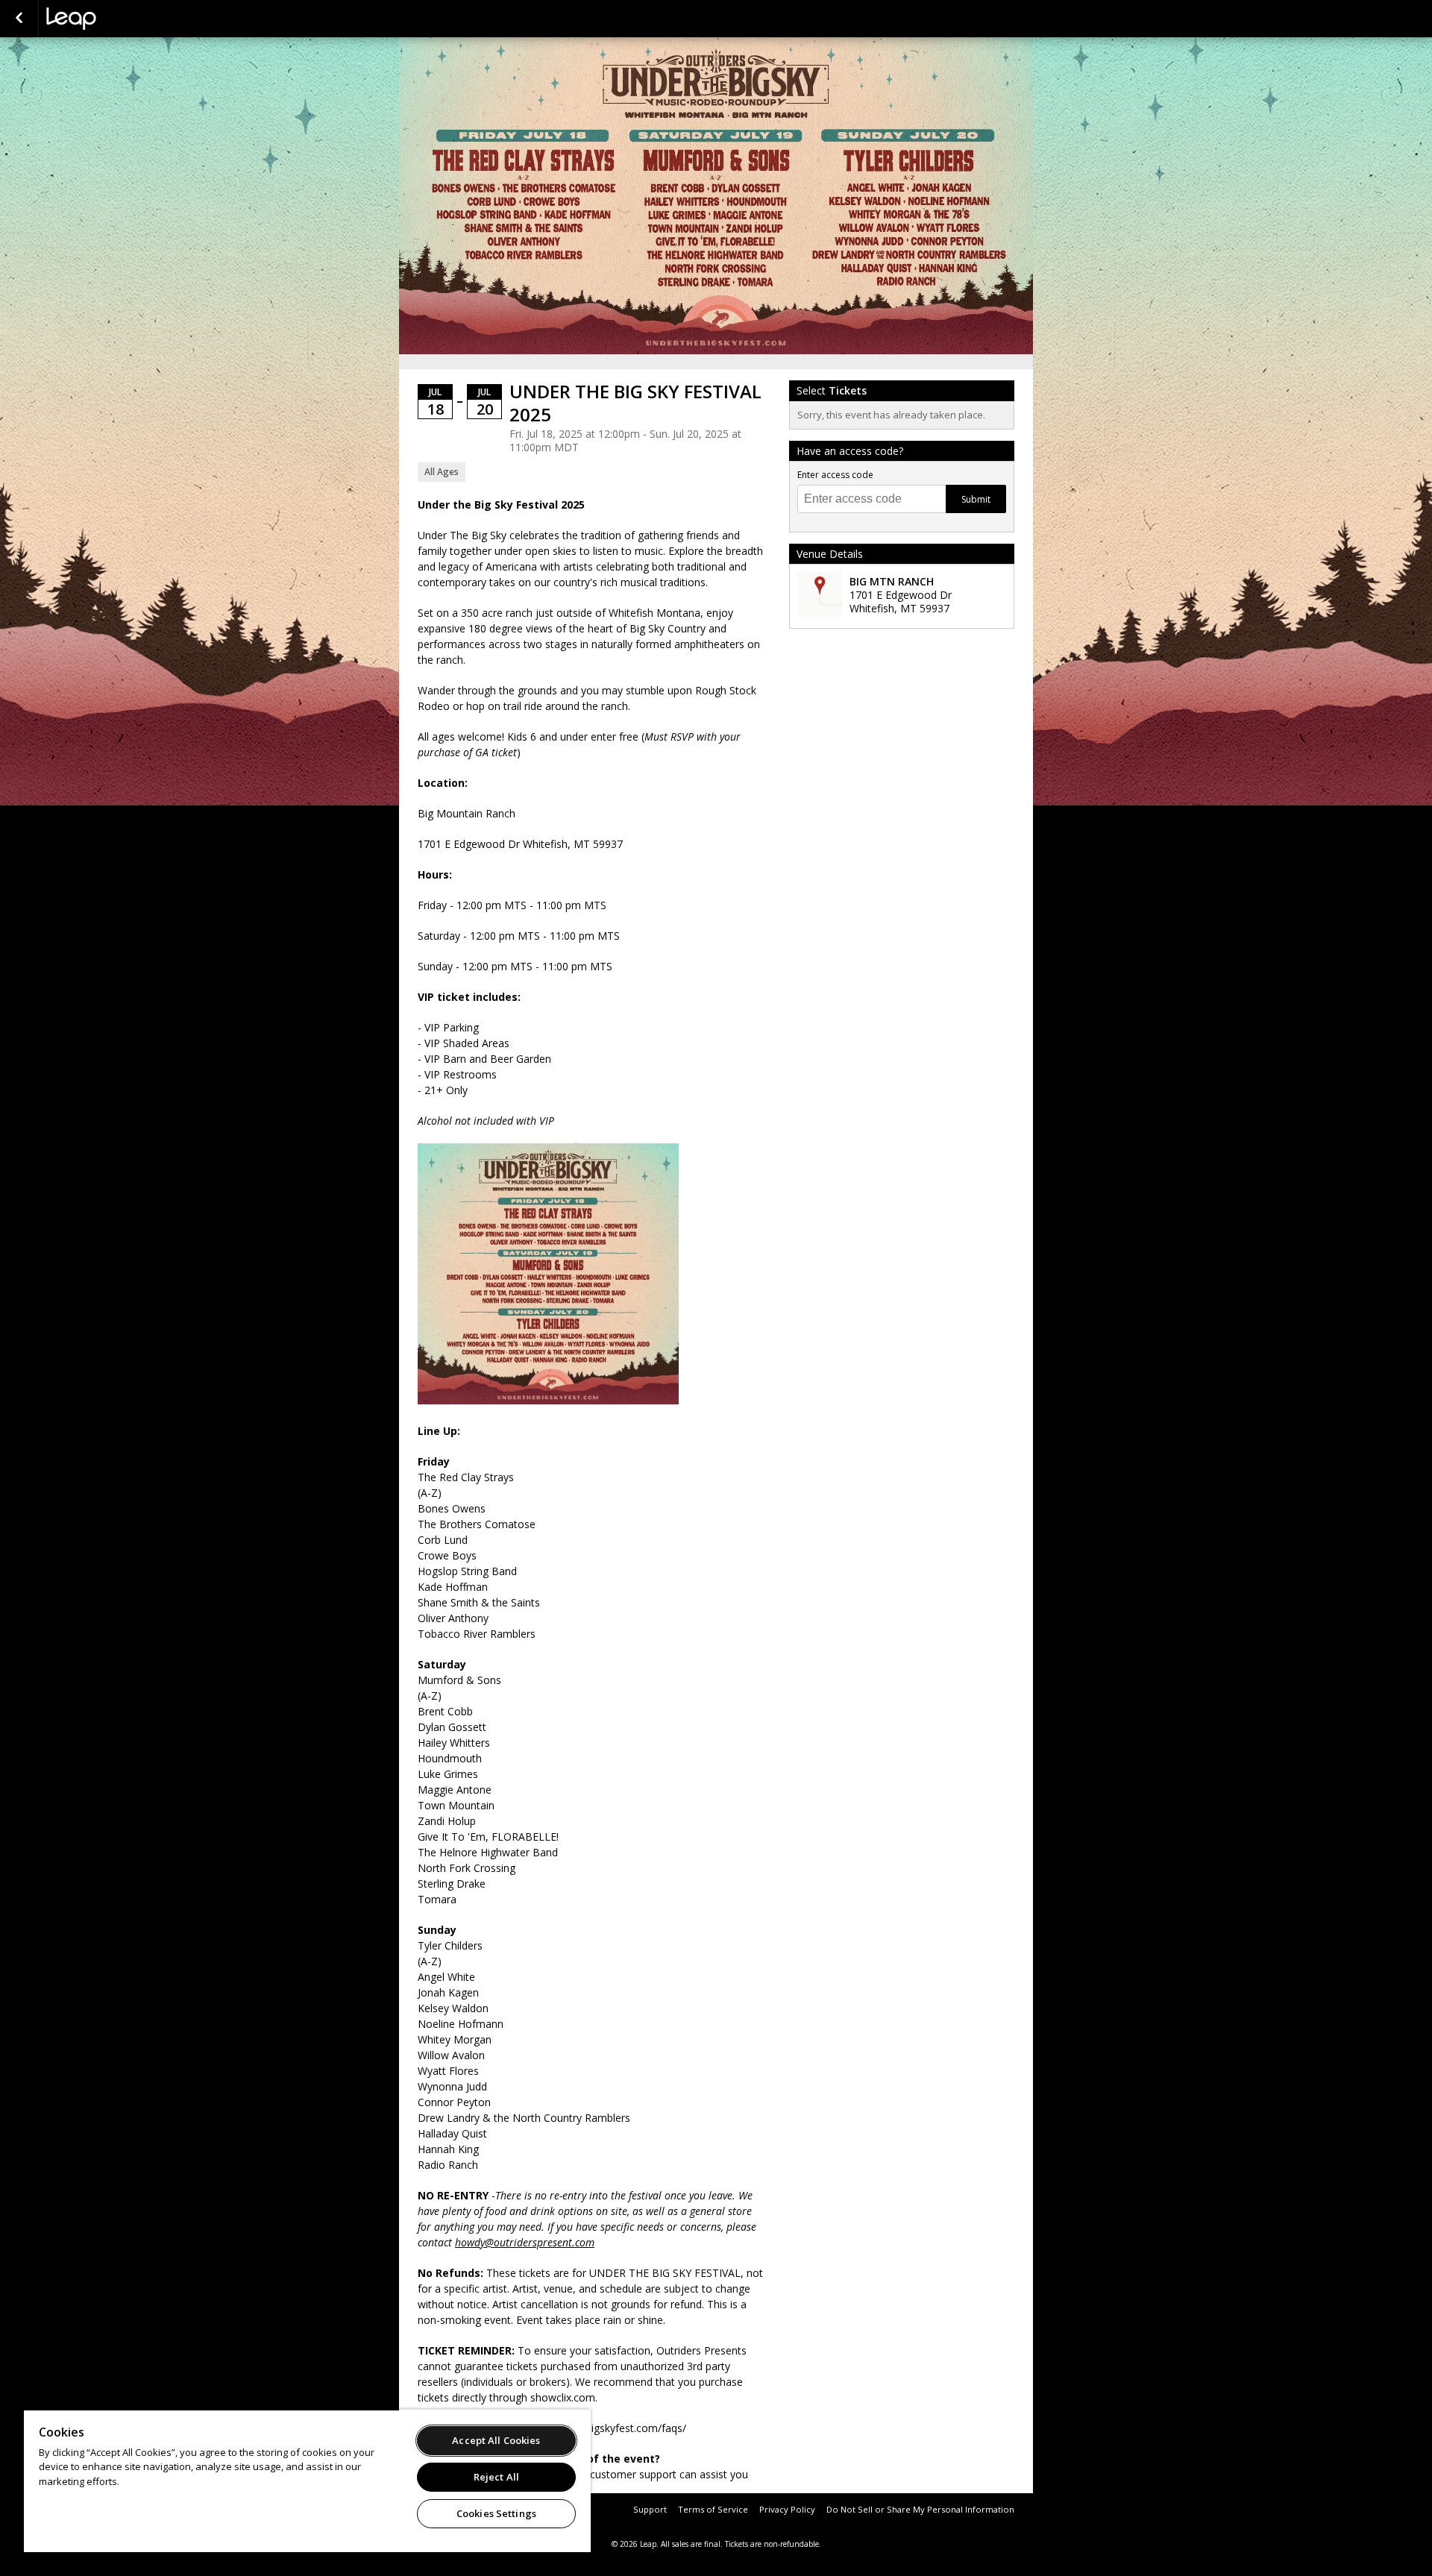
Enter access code (835, 475)
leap (121, 19)
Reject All (496, 2477)
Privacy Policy (787, 2509)
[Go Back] (19, 19)
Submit (976, 499)
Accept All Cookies (496, 2440)
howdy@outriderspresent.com (525, 2242)
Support (650, 2509)
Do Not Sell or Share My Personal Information (920, 2509)
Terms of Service (713, 2509)
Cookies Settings (496, 2513)
